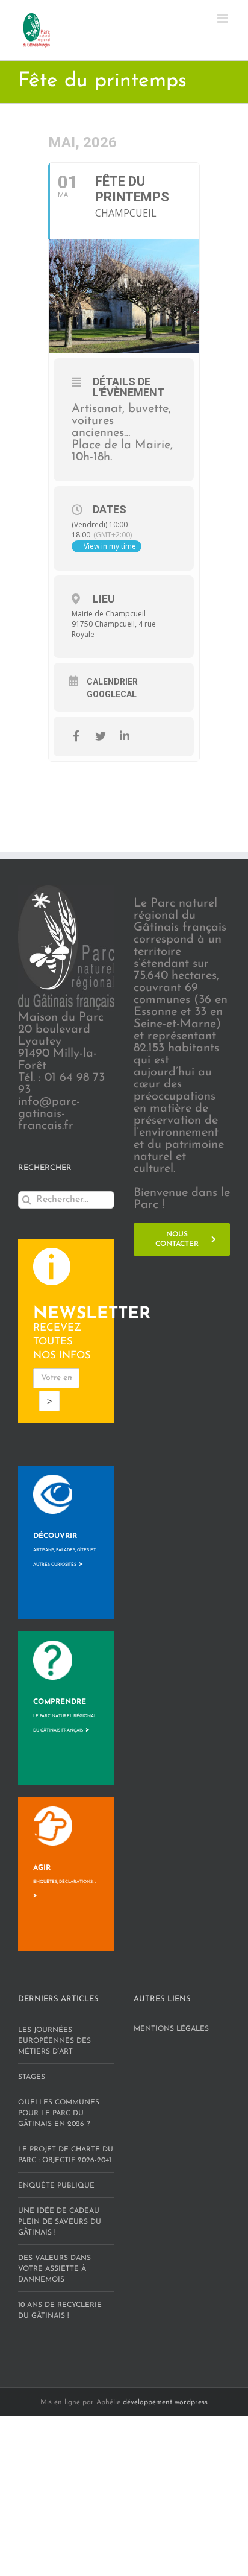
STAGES (32, 2077)
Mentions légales (171, 2029)
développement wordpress (165, 2402)
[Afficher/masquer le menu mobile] (224, 18)
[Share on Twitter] (100, 736)
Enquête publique (56, 2186)
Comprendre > (65, 1716)
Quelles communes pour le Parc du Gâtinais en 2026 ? (59, 2113)
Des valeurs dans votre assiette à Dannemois (54, 2269)
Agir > (65, 1882)
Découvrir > (64, 1550)
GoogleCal (112, 694)
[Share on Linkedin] (124, 736)
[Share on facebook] (76, 736)
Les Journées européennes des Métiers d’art (54, 2041)
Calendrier (112, 682)
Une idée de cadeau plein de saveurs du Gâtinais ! (60, 2222)
